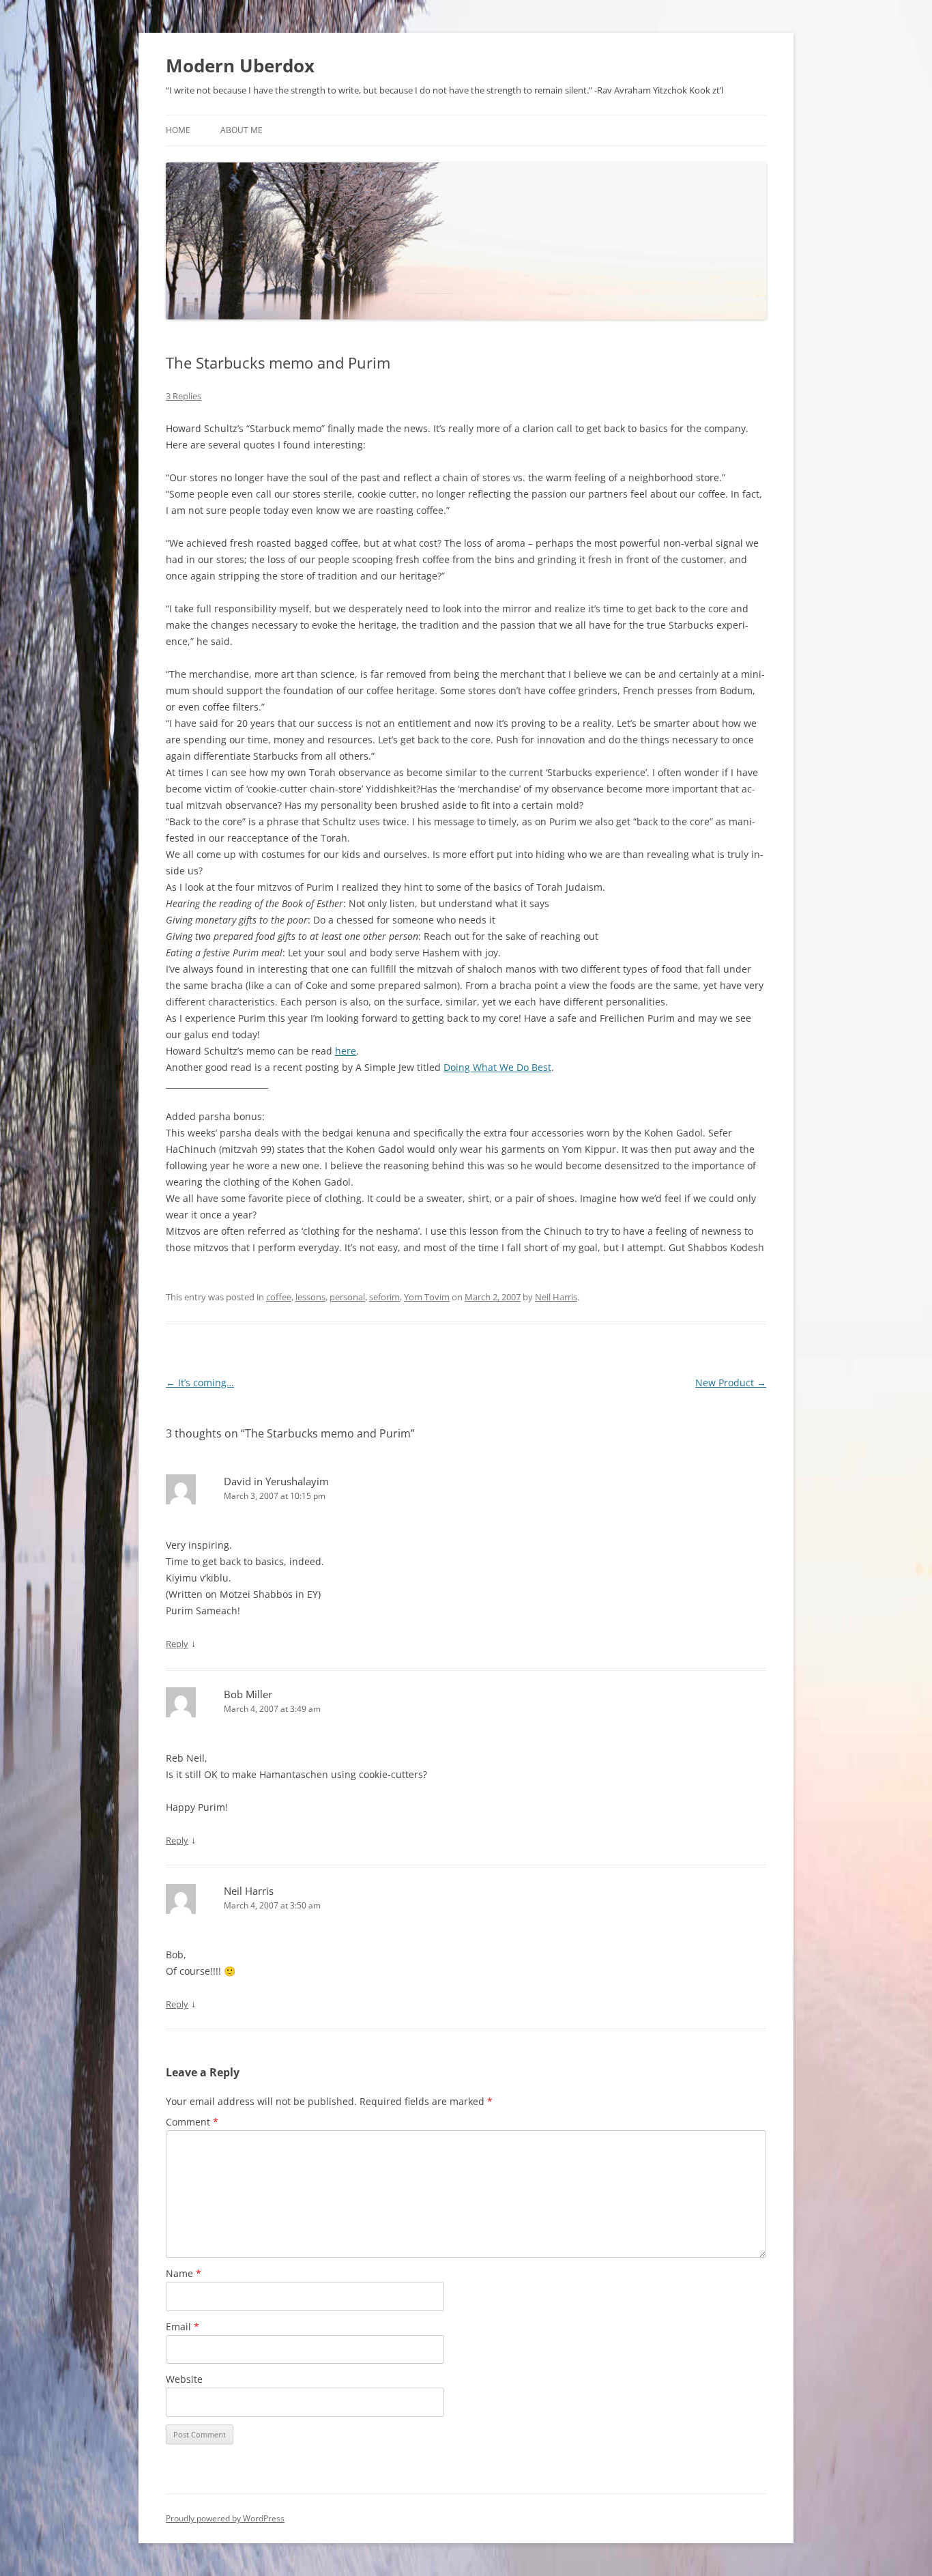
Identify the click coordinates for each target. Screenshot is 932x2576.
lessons (310, 1297)
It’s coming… (200, 1383)
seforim (384, 1297)
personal (347, 1297)
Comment (192, 2122)
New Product (731, 1383)
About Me (242, 130)
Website (184, 2379)
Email (183, 2327)
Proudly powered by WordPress (225, 2518)
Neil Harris (556, 1297)
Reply (177, 1644)
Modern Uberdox (240, 66)
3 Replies (184, 396)
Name (184, 2273)
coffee (279, 1297)
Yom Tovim (427, 1297)
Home (178, 130)
